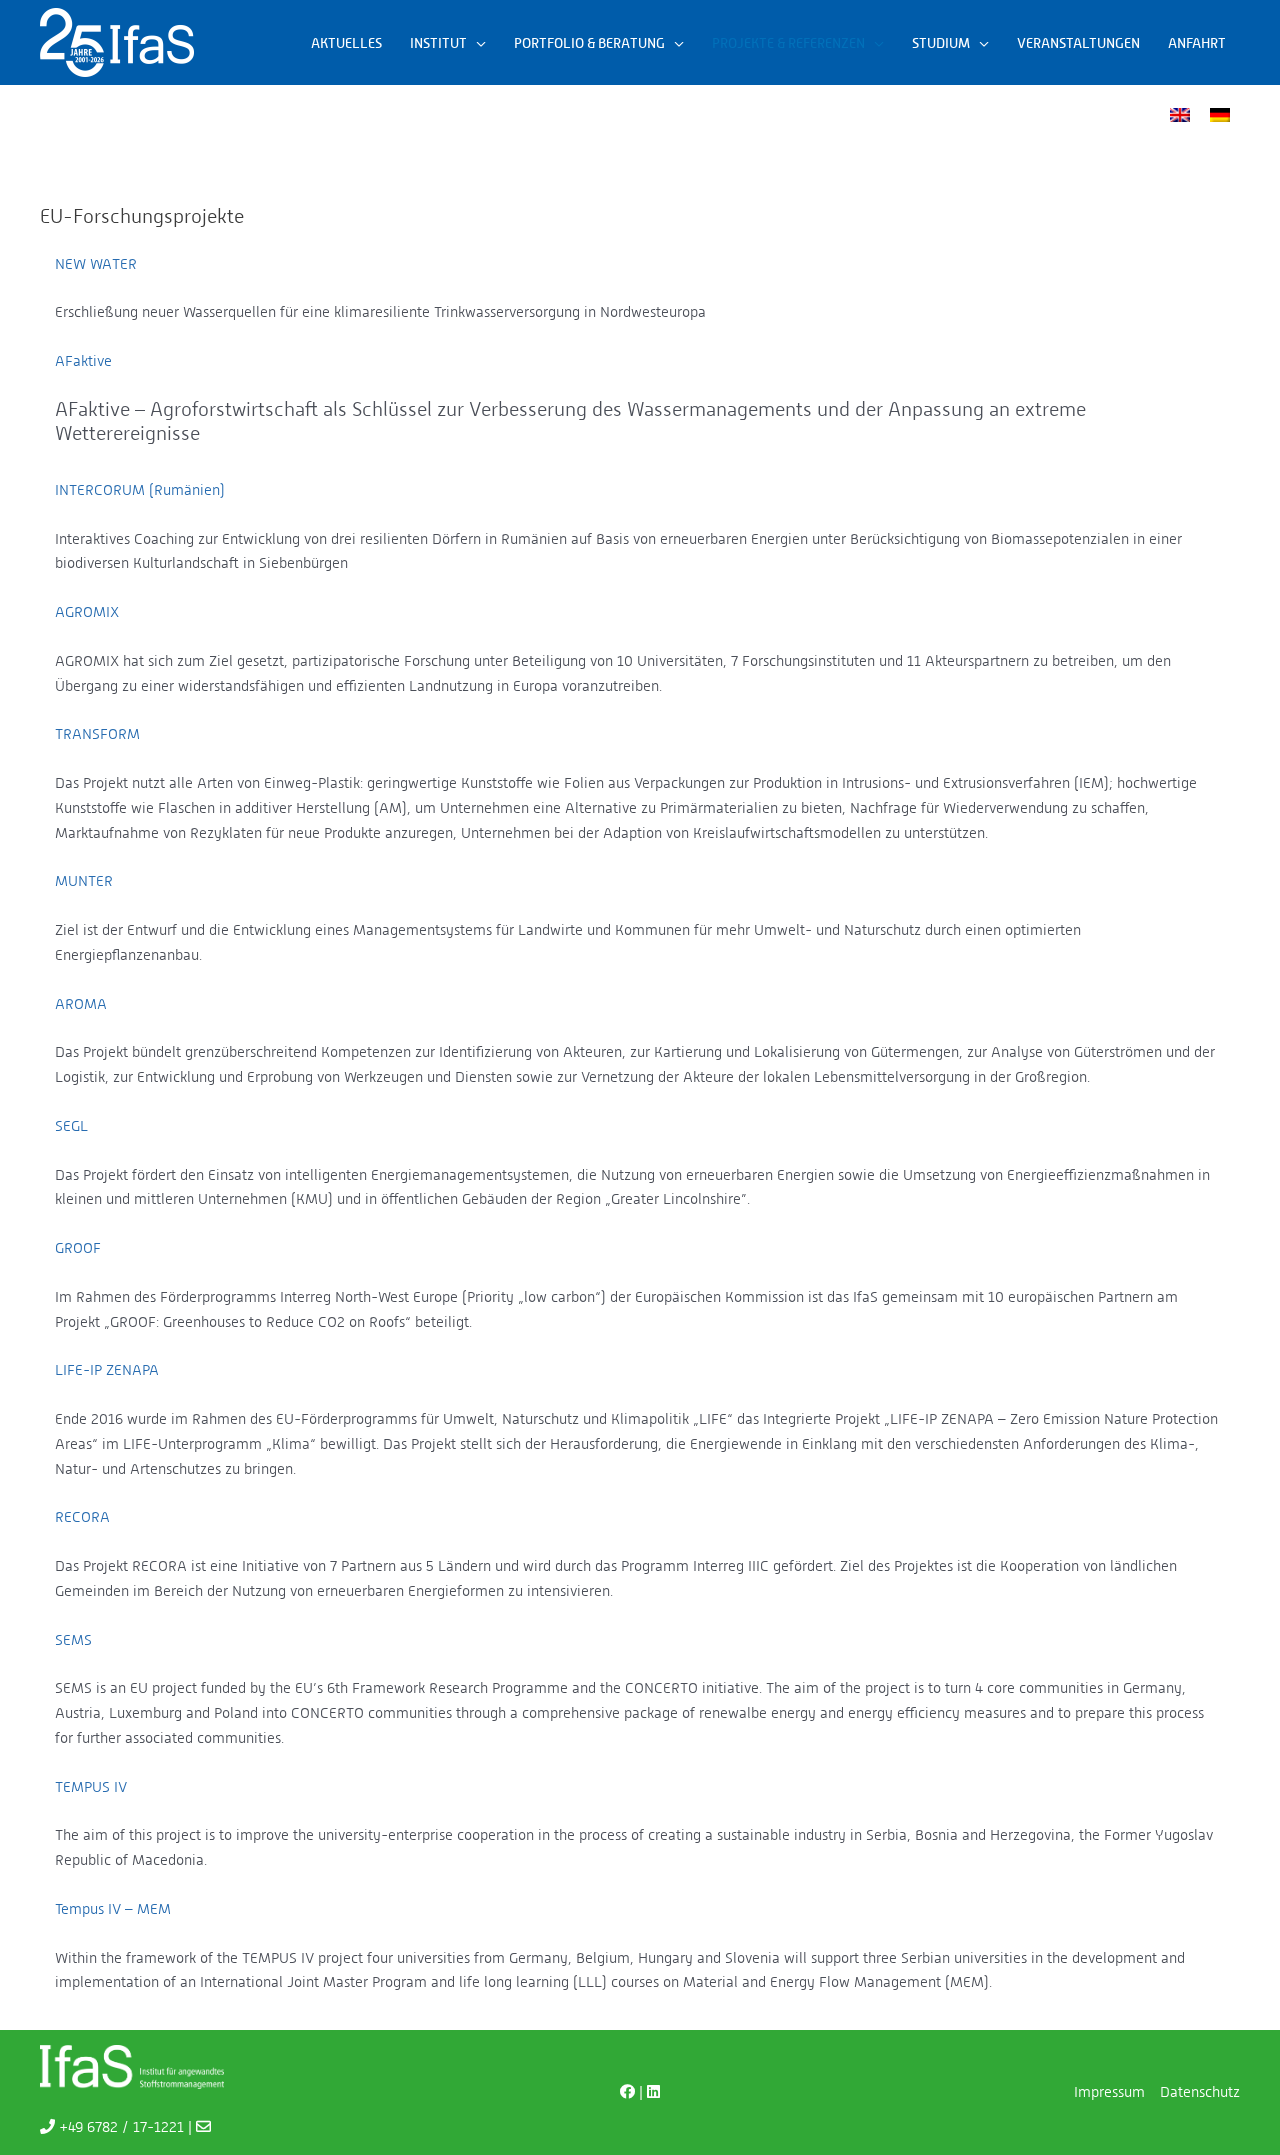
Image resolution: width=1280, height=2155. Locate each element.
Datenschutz (1200, 2091)
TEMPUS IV (91, 1786)
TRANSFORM (97, 733)
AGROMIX (87, 611)
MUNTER (84, 880)
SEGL (71, 1125)
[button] (476, 43)
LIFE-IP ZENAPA (107, 1369)
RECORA (82, 1516)
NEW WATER (96, 263)
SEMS (73, 1639)
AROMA (81, 1003)
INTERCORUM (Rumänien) (140, 489)
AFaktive (83, 360)
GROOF (78, 1247)
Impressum (1109, 2091)
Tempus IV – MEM (113, 1908)
